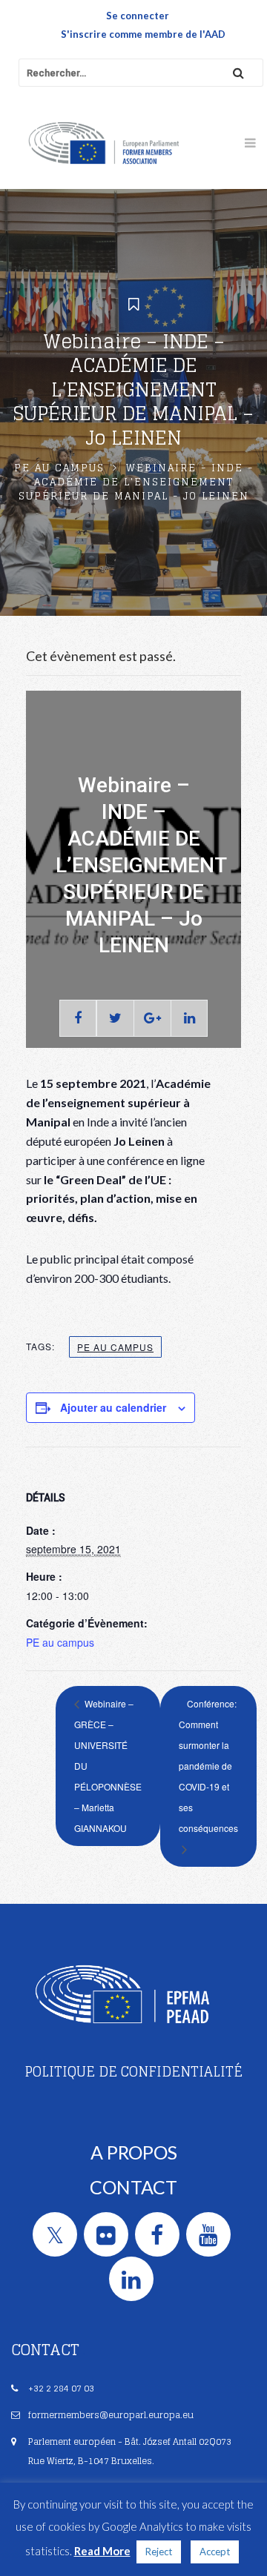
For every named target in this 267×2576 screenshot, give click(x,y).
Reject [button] (159, 2552)
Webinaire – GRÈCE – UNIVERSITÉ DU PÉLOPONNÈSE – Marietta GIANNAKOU (108, 1766)
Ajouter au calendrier (113, 1407)
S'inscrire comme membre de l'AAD (143, 34)
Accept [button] (215, 2552)
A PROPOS (134, 2152)
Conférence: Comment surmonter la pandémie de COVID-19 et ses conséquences (208, 1766)
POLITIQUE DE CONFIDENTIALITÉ (133, 2071)
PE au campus (59, 468)
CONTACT (133, 2187)
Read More (102, 2551)
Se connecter (138, 16)
